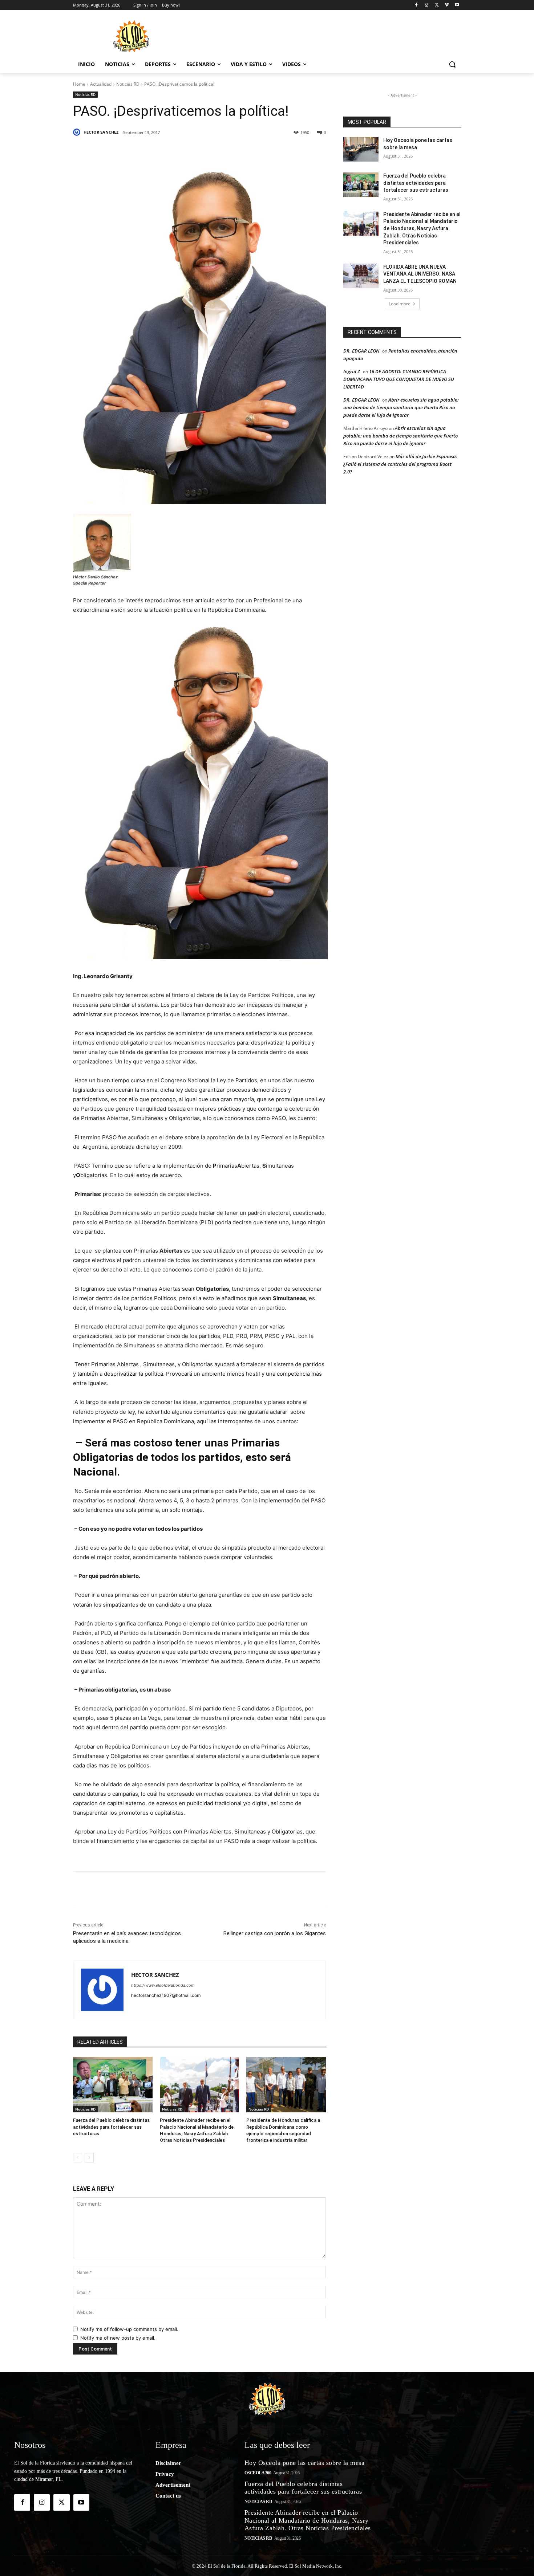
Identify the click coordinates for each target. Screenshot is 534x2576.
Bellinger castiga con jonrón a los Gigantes (275, 1933)
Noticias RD (128, 84)
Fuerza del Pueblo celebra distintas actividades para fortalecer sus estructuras (111, 2127)
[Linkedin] (173, 151)
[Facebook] (416, 5)
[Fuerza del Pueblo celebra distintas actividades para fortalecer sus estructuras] (113, 2085)
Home (79, 84)
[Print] (274, 151)
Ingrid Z (352, 371)
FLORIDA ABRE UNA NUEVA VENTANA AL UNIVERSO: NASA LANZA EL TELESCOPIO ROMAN (420, 274)
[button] (452, 64)
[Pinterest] (157, 151)
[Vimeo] (447, 5)
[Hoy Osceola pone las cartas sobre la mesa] (361, 149)
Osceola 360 (258, 2473)
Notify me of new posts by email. (118, 2338)
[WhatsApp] (207, 151)
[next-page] (89, 2158)
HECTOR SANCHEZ (101, 132)
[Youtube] (457, 5)
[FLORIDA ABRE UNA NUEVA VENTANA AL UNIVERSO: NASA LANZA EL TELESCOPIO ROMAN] (361, 276)
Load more (400, 304)
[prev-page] (78, 2158)
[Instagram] (427, 5)
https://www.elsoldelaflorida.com (163, 1985)
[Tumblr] (190, 151)
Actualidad (101, 84)
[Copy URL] (257, 151)
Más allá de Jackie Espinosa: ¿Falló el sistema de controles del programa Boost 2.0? (400, 464)
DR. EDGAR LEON (361, 351)
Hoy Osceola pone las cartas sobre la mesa (305, 2463)
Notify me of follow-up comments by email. (129, 2329)
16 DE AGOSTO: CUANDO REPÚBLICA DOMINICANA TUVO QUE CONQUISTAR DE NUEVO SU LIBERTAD (399, 379)
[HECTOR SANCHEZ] (78, 132)
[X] (437, 5)
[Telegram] (223, 151)
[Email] (240, 151)
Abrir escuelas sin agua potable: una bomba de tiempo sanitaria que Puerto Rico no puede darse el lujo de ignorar (401, 407)
